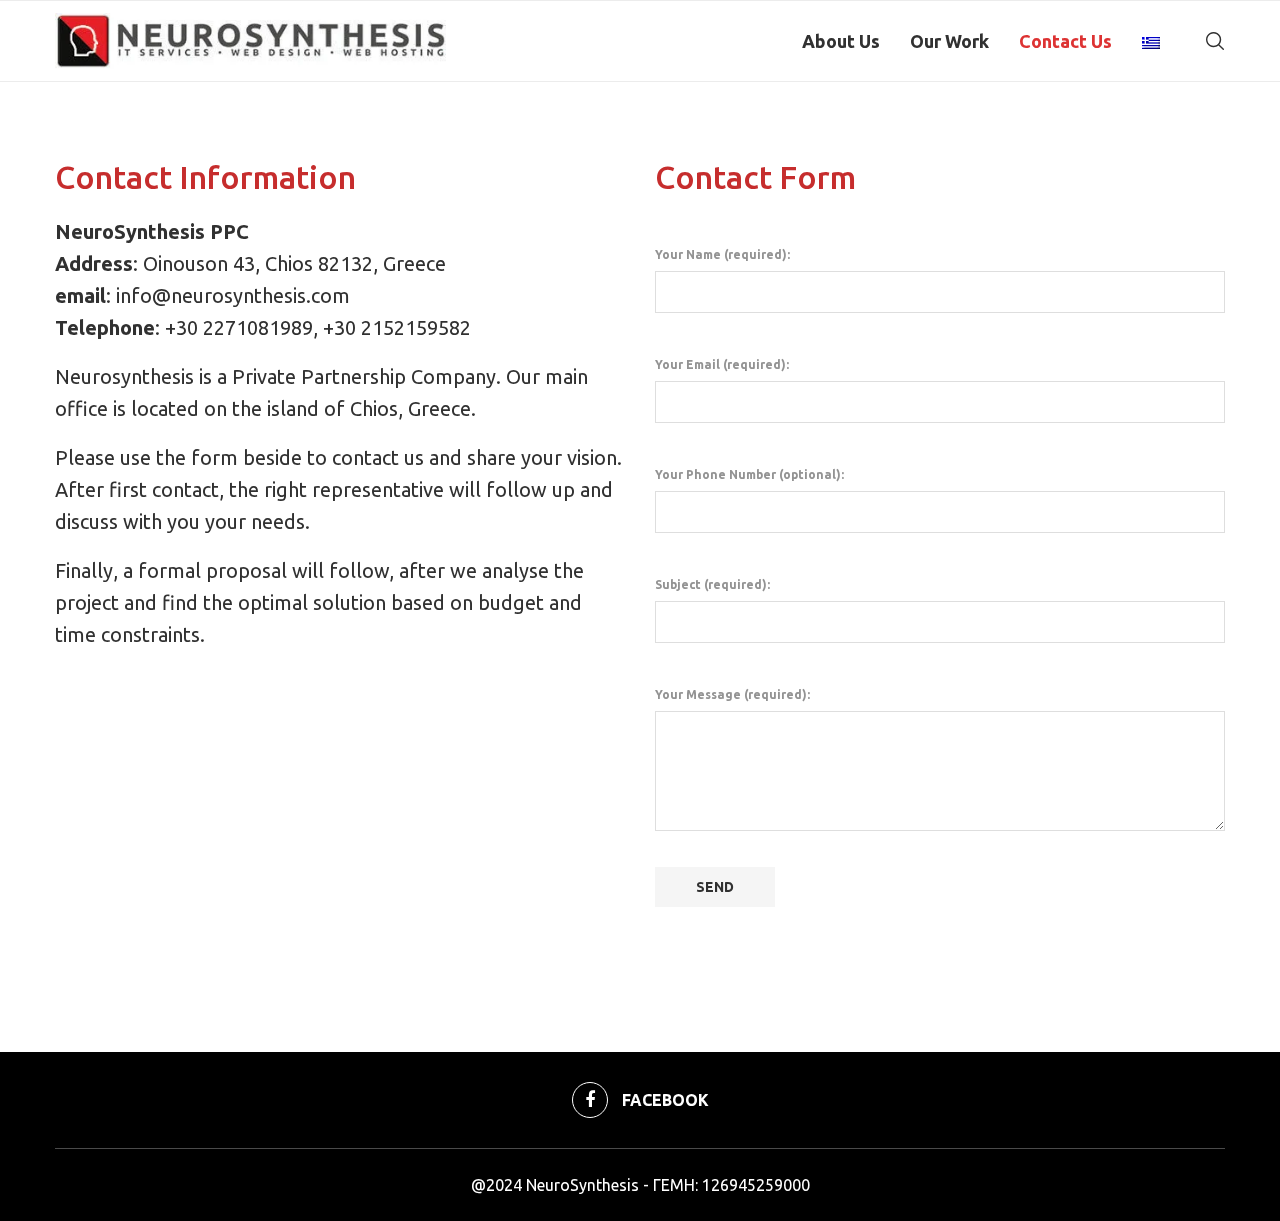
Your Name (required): (722, 254)
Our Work (949, 41)
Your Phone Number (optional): (749, 474)
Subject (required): (712, 584)
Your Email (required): (722, 364)
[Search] (1215, 41)
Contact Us (1065, 41)
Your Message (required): (732, 694)
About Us (841, 41)
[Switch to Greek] (1151, 41)
